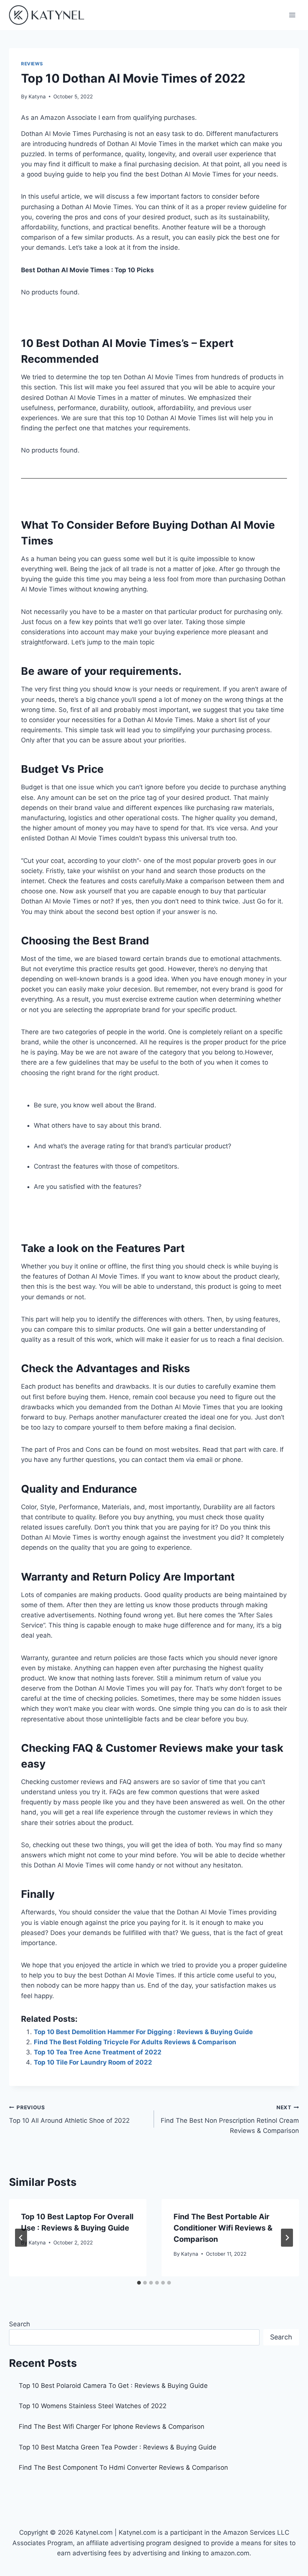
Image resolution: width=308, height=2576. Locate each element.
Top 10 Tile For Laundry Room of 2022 (93, 2062)
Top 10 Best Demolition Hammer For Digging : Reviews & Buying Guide (143, 2032)
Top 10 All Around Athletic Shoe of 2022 (69, 2114)
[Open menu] (292, 15)
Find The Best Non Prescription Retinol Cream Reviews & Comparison (230, 2119)
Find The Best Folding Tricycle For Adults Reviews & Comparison (135, 2042)
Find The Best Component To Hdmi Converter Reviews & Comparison (123, 2467)
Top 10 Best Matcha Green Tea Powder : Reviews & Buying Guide (118, 2447)
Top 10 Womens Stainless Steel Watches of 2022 (93, 2406)
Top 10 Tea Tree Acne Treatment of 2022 (98, 2052)
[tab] (139, 2283)
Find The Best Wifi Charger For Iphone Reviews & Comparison (112, 2427)
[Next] (287, 2238)
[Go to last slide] (21, 2238)
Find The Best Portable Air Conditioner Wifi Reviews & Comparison (223, 2228)
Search (20, 2324)
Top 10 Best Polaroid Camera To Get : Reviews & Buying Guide (113, 2386)
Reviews (32, 64)
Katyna (37, 97)
